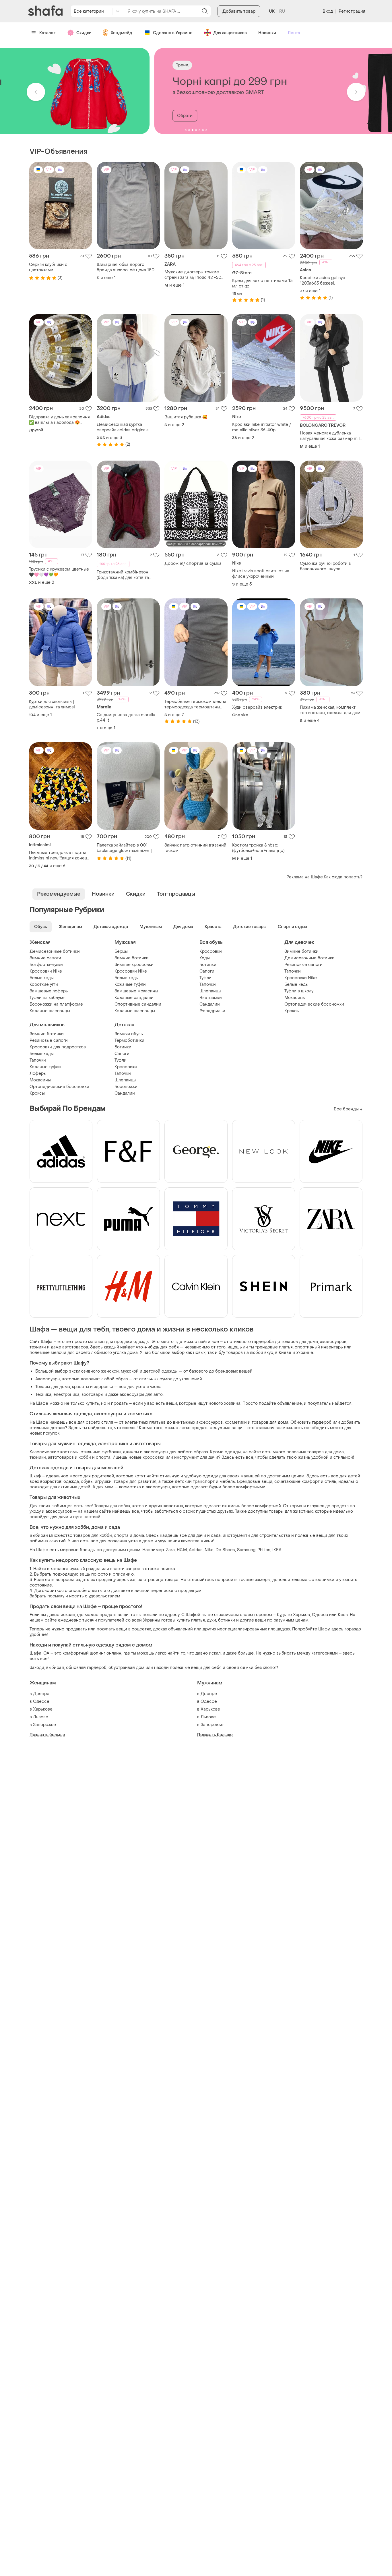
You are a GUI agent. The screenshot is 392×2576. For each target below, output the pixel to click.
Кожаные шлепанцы (50, 1011)
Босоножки (126, 1087)
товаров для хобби (93, 1536)
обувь (87, 1482)
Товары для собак (112, 1506)
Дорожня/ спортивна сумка (193, 564)
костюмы (69, 1452)
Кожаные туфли (130, 984)
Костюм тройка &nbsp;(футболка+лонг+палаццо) (258, 848)
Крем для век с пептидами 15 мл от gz (262, 283)
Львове (41, 1717)
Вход (328, 11)
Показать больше (47, 1735)
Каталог (47, 33)
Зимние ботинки (132, 958)
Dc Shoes (225, 1550)
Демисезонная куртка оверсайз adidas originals (123, 427)
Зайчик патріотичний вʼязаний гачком (195, 848)
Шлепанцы (210, 991)
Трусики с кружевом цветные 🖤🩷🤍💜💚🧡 (59, 572)
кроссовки (154, 1457)
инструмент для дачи (196, 1457)
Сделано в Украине (173, 33)
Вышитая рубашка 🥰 (186, 417)
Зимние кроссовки (134, 965)
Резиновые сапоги (303, 965)
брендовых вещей (234, 1371)
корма (296, 1506)
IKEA (277, 1550)
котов (138, 1506)
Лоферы (38, 1074)
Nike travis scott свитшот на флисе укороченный (261, 574)
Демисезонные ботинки (55, 951)
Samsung (246, 1550)
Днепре (41, 1694)
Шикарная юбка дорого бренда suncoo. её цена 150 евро (126, 267)
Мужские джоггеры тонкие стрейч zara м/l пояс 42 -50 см (193, 275)
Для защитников (230, 33)
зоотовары (92, 1395)
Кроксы (292, 1011)
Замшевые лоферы (49, 991)
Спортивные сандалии (138, 1004)
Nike (209, 1550)
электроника (66, 1395)
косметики (236, 1422)
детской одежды (161, 1371)
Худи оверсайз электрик (257, 707)
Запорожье (44, 1725)
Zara (170, 1550)
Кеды (205, 958)
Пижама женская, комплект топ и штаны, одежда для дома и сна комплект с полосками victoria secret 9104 (331, 710)
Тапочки (208, 984)
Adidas (196, 1550)
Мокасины (295, 998)
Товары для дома (53, 1387)
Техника (43, 1395)
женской (110, 1371)
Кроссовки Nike (46, 971)
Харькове (43, 1709)
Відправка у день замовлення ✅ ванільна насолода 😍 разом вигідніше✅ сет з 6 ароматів (59, 420)
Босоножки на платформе (56, 1004)
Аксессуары (48, 1379)
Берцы (121, 951)
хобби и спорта (95, 1457)
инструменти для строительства (256, 1536)
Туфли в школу (299, 991)
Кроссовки (211, 951)
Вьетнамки (211, 998)
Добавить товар (239, 11)
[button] (36, 92)
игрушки (103, 1482)
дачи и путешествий (79, 1517)
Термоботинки (129, 1040)
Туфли (205, 978)
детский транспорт (195, 1482)
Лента (294, 33)
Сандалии (210, 1004)
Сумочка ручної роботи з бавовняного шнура (325, 566)
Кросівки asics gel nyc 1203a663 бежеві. (323, 281)
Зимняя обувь (129, 1034)
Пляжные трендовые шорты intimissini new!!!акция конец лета (58, 855)
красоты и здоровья (93, 1387)
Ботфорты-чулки (46, 965)
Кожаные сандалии (134, 998)
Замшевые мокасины (136, 991)
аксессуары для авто (141, 1395)
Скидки (84, 33)
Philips (264, 1550)
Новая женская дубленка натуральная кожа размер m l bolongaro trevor (330, 436)
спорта (121, 1536)
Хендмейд (121, 33)
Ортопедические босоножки (314, 1004)
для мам (105, 1487)
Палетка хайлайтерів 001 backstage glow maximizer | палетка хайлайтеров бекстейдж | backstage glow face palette (125, 848)
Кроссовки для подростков (58, 1047)
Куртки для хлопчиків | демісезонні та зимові (52, 704)
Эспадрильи (212, 1011)
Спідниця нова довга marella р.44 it (126, 718)
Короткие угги (44, 984)
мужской (130, 1371)
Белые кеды (42, 978)
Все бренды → (348, 1109)
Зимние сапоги (45, 958)
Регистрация (352, 11)
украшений (191, 1379)
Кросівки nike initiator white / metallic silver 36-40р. (262, 427)
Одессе (41, 1701)
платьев (157, 1422)
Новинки (267, 33)
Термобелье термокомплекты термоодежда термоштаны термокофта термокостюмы (195, 704)
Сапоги (207, 971)
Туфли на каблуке (47, 998)
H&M (182, 1550)
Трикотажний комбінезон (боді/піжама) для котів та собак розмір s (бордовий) (124, 575)
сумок (166, 1379)
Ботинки (208, 965)
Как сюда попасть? (343, 877)
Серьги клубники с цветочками (48, 267)
